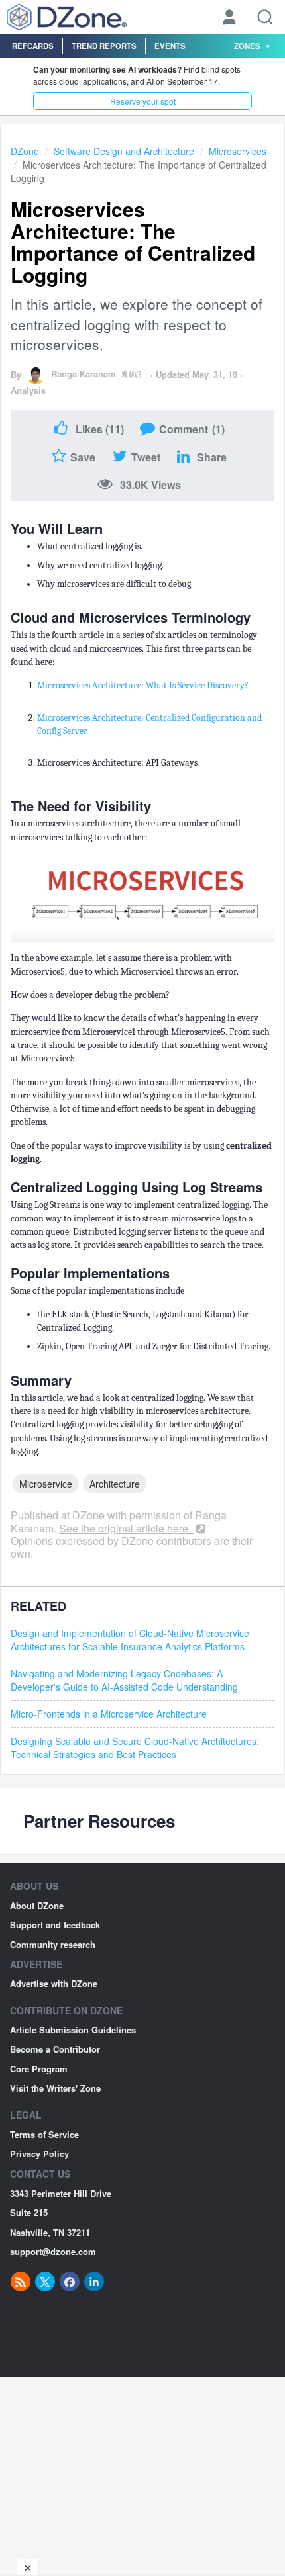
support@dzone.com (53, 2251)
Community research (53, 1944)
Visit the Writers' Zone (55, 2088)
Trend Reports (104, 46)
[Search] (265, 17)
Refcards (33, 46)
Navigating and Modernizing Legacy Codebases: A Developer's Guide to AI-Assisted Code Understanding (124, 1680)
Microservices (238, 151)
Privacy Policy (39, 2154)
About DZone (37, 1905)
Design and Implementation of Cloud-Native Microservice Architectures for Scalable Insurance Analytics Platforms (130, 1640)
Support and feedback (55, 1925)
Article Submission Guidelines (73, 2030)
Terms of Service (44, 2134)
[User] (229, 19)
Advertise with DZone (54, 1983)
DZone (25, 151)
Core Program (39, 2069)
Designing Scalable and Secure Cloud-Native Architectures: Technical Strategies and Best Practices (135, 1748)
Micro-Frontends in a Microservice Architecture (109, 1714)
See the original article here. (126, 1528)
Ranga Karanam (84, 374)
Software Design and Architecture (124, 151)
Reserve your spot (143, 101)
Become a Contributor (55, 2049)
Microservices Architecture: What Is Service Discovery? (143, 685)
